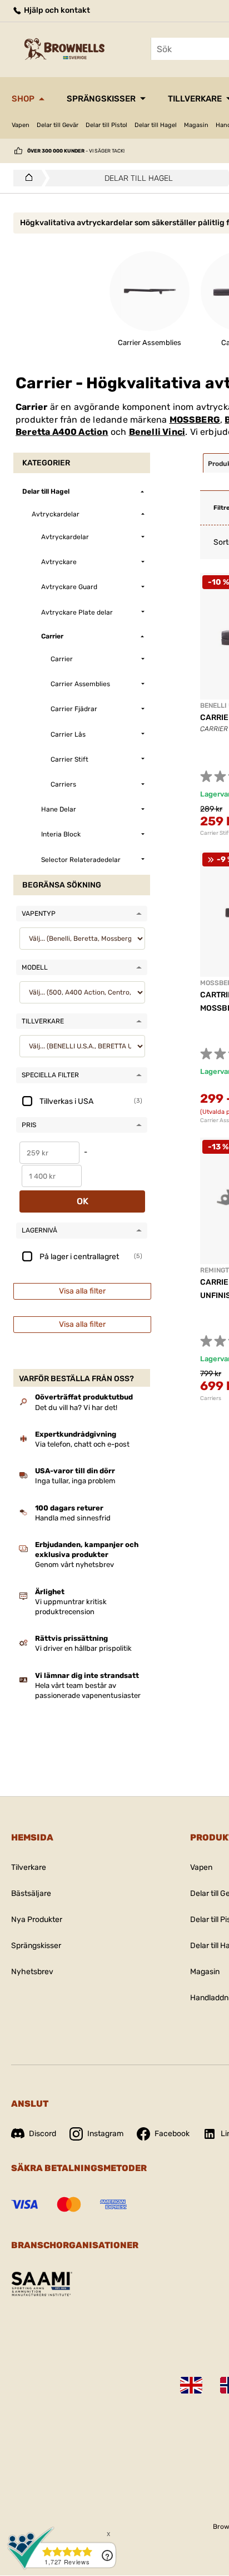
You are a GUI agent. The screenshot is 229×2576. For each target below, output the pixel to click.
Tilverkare (29, 1867)
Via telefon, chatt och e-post (82, 1444)
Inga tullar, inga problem (75, 1481)
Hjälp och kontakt (56, 10)
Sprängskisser (101, 99)
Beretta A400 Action (62, 432)
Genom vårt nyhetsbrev (74, 1565)
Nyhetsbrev (32, 1972)
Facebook (172, 2134)
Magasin (196, 125)
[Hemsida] (26, 178)
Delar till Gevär (58, 125)
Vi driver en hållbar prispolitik (83, 1648)
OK (83, 1201)
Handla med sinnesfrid (73, 1518)
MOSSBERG (195, 420)
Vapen (21, 125)
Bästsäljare (31, 1893)
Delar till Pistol (106, 125)
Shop (23, 99)
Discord (43, 2134)
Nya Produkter (37, 1920)
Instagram (105, 2134)
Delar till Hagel (156, 125)
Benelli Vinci (157, 432)
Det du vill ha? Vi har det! (76, 1408)
